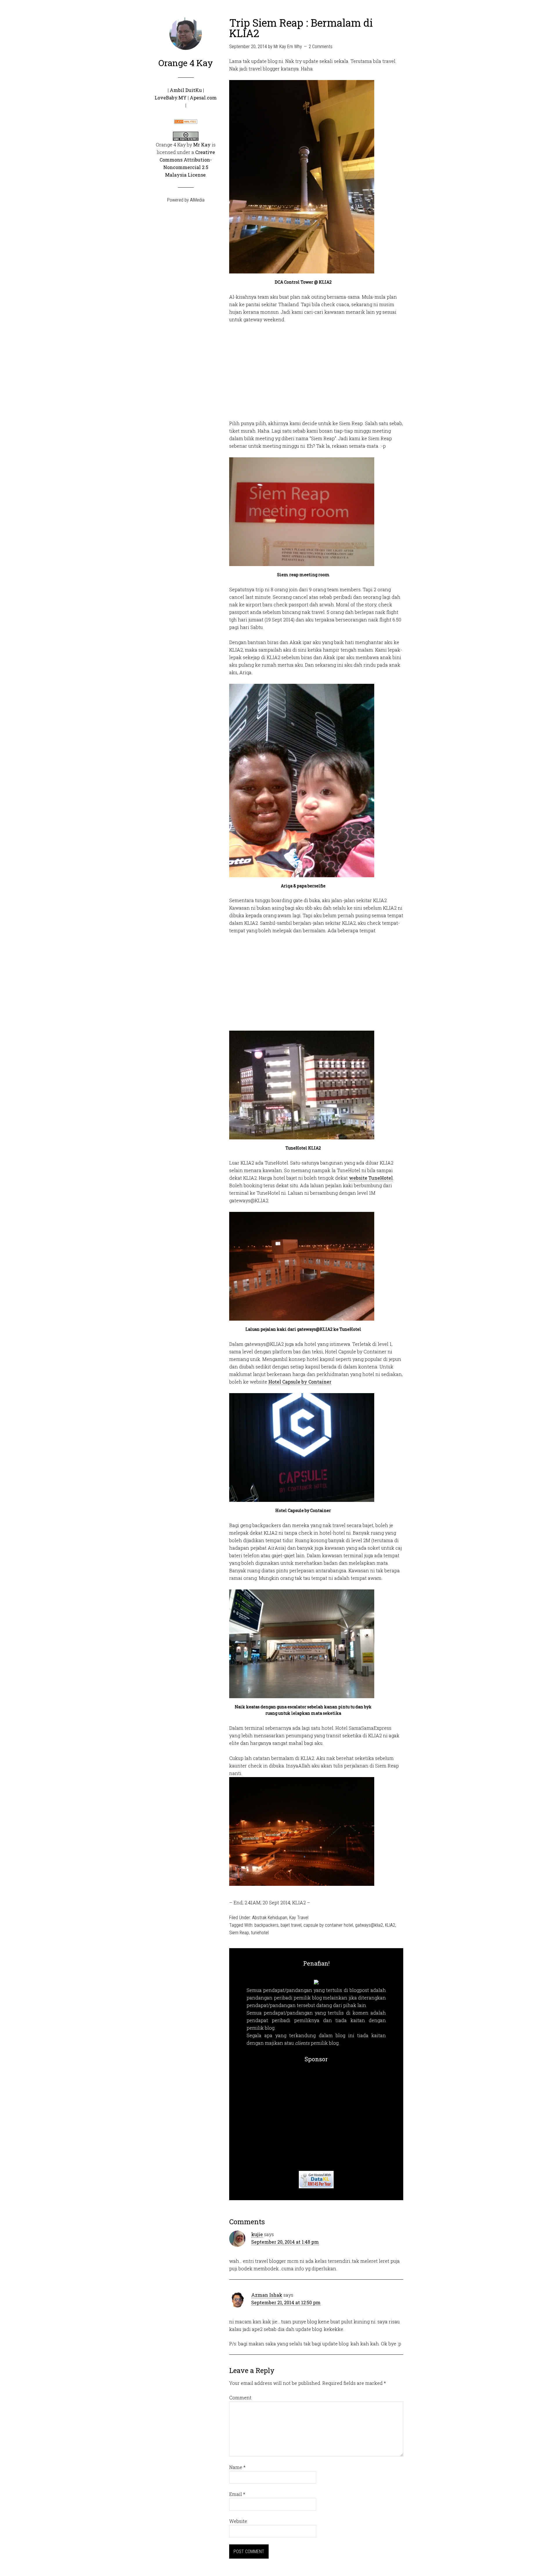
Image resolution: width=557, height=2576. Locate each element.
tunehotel (260, 1933)
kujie (257, 2234)
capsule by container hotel (328, 1925)
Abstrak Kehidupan (270, 1918)
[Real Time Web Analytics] (186, 120)
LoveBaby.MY (171, 98)
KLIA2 (390, 1925)
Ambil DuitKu (186, 90)
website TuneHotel (371, 1178)
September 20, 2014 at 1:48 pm (285, 2242)
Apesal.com (203, 98)
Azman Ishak (267, 2295)
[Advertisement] (316, 371)
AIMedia (197, 200)
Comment (240, 2398)
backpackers (266, 1925)
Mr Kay (202, 145)
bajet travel (291, 1925)
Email (237, 2494)
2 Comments (321, 47)
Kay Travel (299, 1918)
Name (237, 2467)
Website (238, 2521)
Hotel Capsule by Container (300, 1382)
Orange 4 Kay (186, 63)
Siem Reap (239, 1933)
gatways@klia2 (369, 1925)
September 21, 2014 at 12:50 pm (286, 2302)
